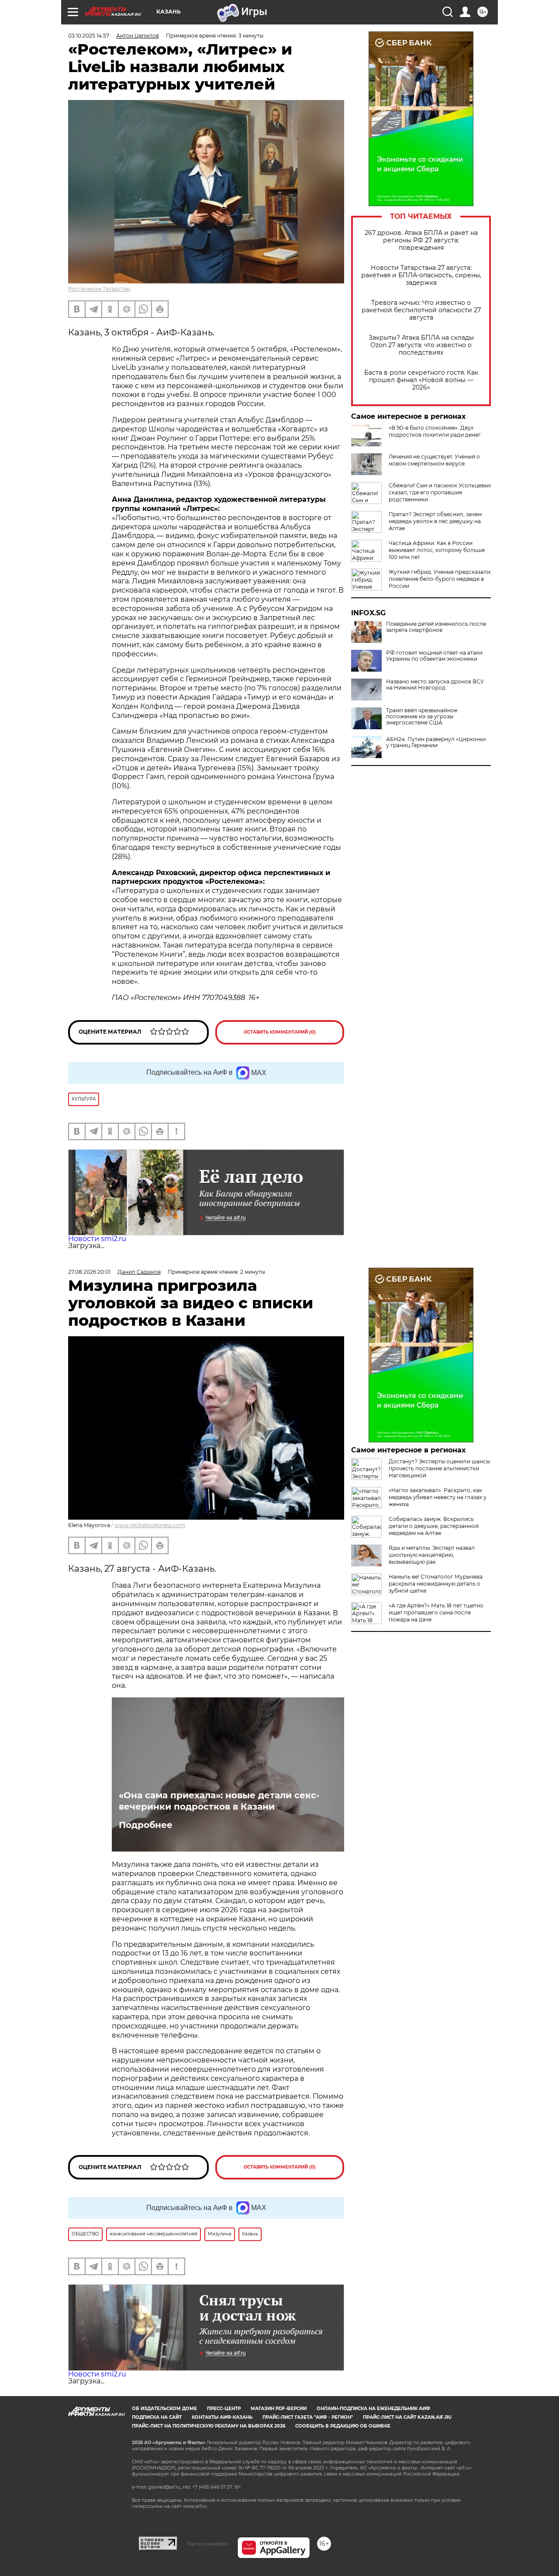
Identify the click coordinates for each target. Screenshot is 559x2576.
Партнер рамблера (207, 2544)
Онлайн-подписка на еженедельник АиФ (373, 2409)
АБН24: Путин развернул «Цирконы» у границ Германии (436, 742)
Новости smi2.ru (97, 1239)
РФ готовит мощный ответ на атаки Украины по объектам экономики (434, 656)
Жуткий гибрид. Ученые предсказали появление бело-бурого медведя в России (440, 579)
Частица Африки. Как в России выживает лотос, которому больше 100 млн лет (437, 550)
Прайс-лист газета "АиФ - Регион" (308, 2417)
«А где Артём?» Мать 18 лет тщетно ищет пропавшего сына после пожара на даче (436, 1612)
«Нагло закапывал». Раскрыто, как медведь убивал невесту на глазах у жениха (438, 1497)
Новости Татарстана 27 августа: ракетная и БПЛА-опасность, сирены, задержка (421, 275)
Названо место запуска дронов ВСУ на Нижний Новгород (435, 685)
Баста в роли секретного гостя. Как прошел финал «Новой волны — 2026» (421, 380)
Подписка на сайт (157, 2417)
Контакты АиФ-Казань (222, 2417)
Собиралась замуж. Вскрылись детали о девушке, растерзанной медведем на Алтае (434, 1526)
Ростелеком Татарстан (99, 289)
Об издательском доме (164, 2409)
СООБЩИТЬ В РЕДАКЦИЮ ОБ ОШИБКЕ (343, 2426)
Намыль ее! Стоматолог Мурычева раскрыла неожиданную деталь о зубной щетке (436, 1584)
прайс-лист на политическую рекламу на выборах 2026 (209, 2426)
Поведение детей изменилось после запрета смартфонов (436, 627)
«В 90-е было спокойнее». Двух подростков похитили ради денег (435, 431)
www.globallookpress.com (150, 1525)
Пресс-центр (224, 2409)
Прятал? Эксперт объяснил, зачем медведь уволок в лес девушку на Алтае (435, 521)
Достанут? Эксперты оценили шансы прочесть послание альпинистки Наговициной (439, 1468)
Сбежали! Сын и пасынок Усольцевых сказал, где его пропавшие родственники (440, 492)
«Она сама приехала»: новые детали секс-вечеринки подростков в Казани (219, 1801)
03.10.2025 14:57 (89, 36)
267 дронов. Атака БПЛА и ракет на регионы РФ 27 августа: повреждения (421, 240)
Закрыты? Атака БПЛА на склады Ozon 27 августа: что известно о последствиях (421, 345)
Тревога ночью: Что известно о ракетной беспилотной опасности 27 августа (421, 310)
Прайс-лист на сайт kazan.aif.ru (407, 2417)
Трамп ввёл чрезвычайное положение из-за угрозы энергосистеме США (422, 717)
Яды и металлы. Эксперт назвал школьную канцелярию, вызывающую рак (432, 1555)
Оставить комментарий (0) (280, 1032)
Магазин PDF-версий (279, 2409)
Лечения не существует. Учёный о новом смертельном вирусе (434, 460)
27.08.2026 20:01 (89, 1272)
